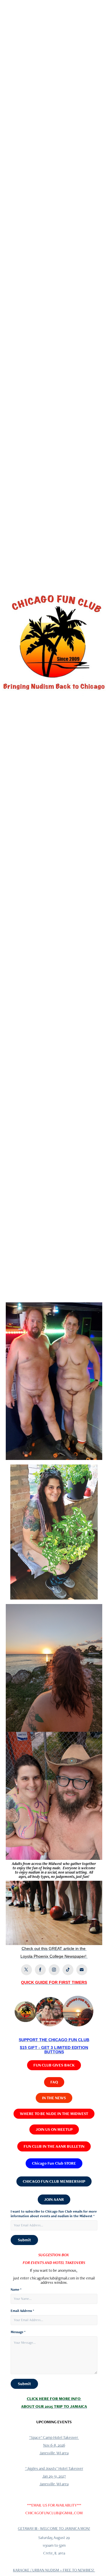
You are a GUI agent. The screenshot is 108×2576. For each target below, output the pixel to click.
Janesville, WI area (54, 2453)
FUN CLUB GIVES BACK (54, 2065)
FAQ (54, 2082)
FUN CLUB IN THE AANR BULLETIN (54, 2146)
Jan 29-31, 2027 (54, 2476)
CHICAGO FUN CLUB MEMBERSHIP (54, 2181)
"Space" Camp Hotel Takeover (54, 2437)
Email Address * (22, 2311)
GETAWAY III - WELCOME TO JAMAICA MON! (54, 2528)
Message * (18, 2332)
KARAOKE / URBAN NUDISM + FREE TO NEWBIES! (54, 2570)
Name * (16, 2290)
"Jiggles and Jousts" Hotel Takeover (54, 2468)
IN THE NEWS (54, 2098)
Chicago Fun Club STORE (54, 2163)
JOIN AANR (54, 2199)
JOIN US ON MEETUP (54, 2129)
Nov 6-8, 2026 (54, 2445)
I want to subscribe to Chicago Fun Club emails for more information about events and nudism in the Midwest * (54, 2214)
